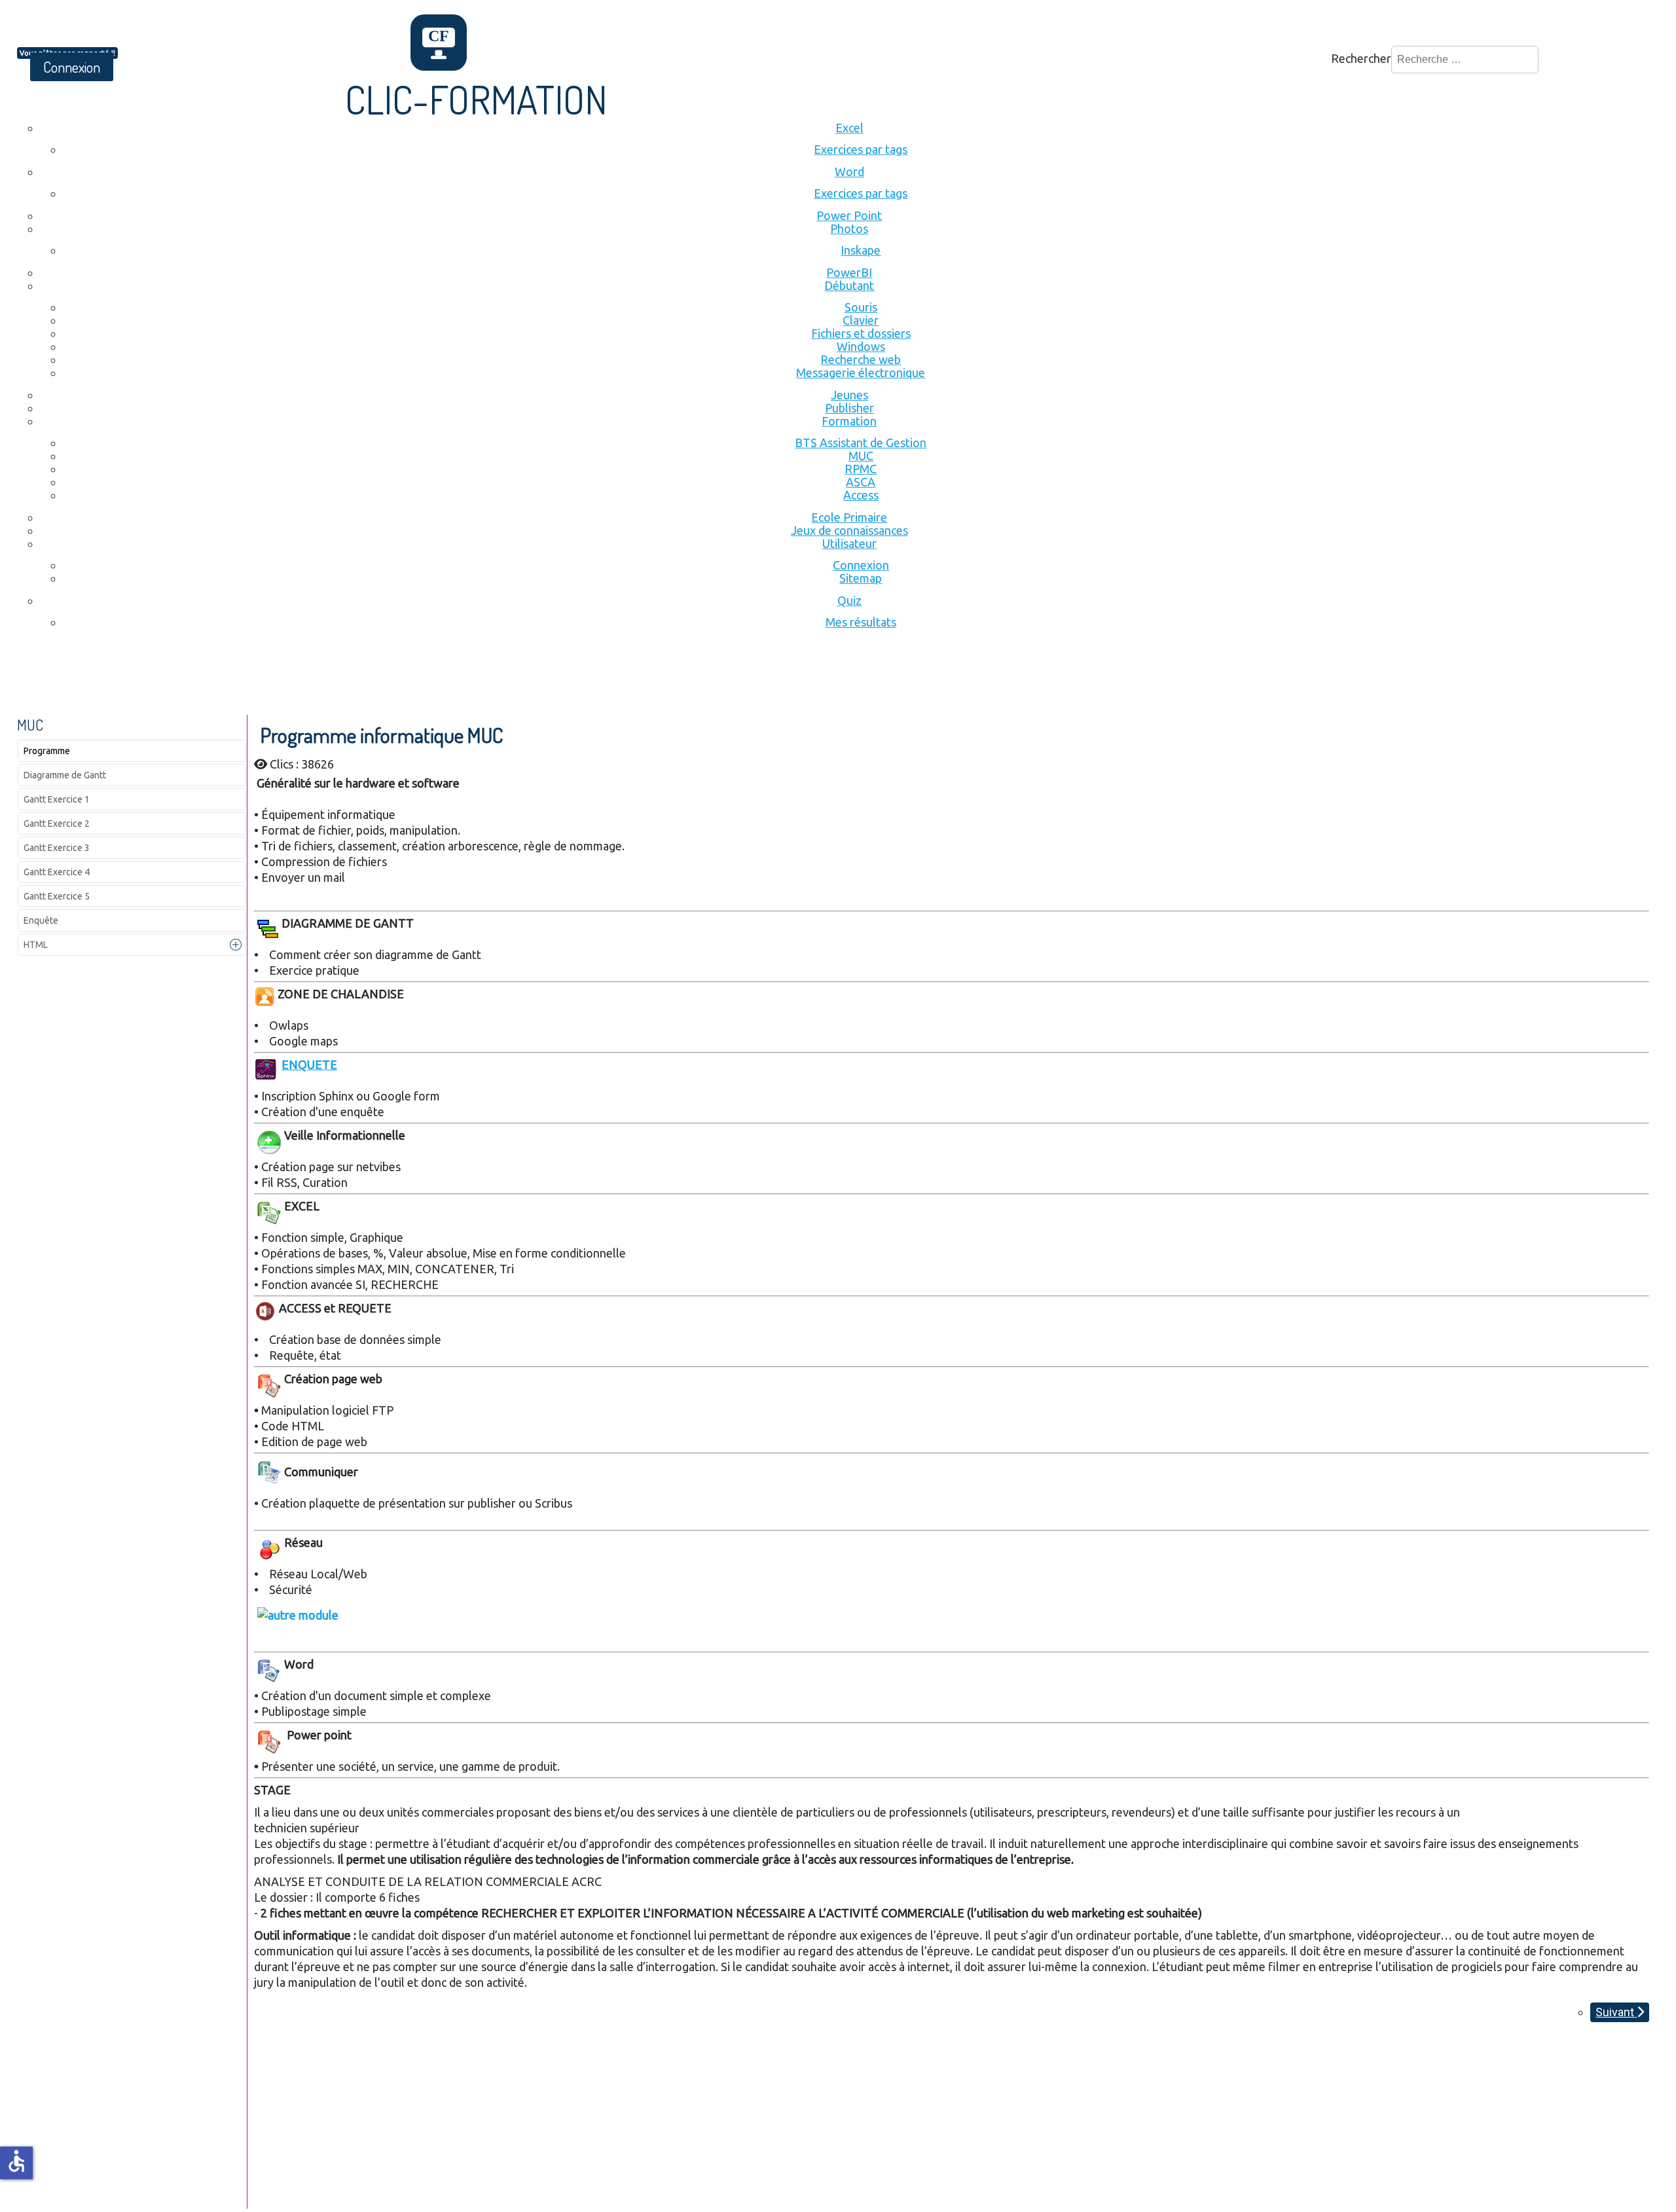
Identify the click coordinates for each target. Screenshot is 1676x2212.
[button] (236, 945)
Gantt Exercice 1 (57, 799)
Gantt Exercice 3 (57, 848)
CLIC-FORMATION (476, 99)
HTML (36, 945)
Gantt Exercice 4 (57, 872)
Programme (47, 751)
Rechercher (1361, 58)
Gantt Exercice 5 (57, 896)
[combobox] (1465, 60)
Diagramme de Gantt (65, 775)
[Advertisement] (255, 679)
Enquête (41, 920)
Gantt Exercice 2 (57, 824)
